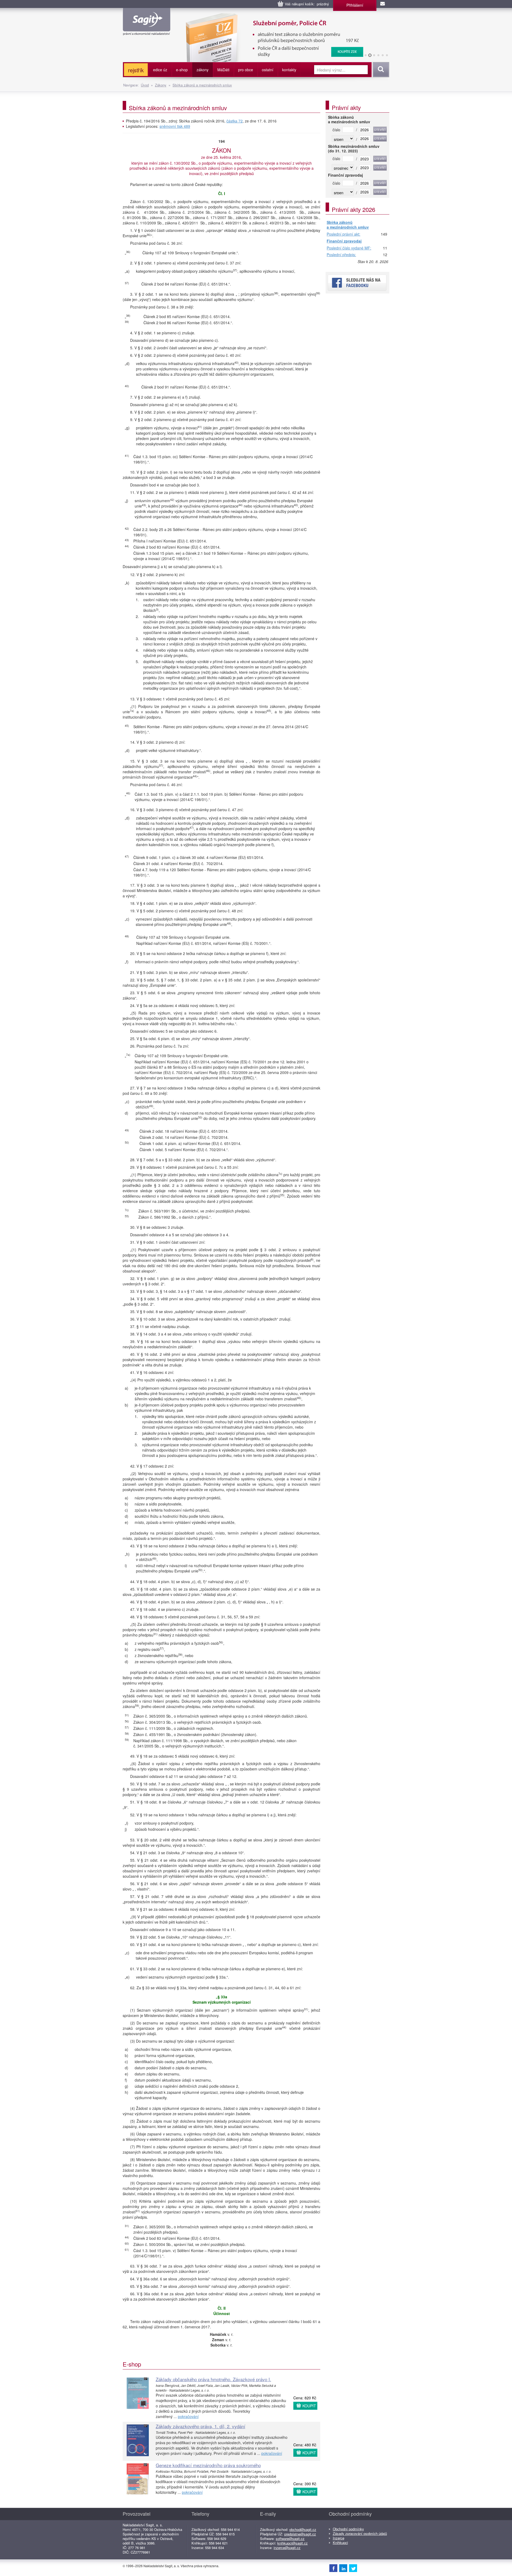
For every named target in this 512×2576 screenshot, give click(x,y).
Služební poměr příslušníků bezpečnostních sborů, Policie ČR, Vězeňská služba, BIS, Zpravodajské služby (271, 19)
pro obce (246, 70)
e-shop (182, 70)
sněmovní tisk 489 (175, 126)
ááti (223, 70)
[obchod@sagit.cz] (383, 4)
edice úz (160, 70)
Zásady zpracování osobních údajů (360, 2533)
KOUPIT (309, 2406)
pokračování (188, 2416)
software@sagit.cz (290, 2539)
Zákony (161, 85)
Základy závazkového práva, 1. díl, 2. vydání (201, 2426)
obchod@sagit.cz (303, 2529)
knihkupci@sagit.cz (293, 2543)
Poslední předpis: (341, 255)
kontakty (289, 70)
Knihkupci (340, 2543)
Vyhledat (380, 70)
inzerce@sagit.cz (287, 2548)
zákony (203, 70)
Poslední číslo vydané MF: (349, 248)
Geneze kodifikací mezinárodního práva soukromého (208, 2465)
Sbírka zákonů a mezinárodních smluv (202, 85)
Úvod (145, 85)
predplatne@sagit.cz (300, 2534)
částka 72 (235, 121)
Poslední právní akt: (343, 234)
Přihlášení (355, 5)
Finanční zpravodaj (344, 241)
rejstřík (136, 70)
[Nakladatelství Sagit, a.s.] (147, 31)
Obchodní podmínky (348, 2529)
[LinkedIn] (343, 2568)
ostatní (268, 70)
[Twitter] (353, 2568)
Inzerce (339, 2538)
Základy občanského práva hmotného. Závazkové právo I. (213, 2379)
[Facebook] (333, 2568)
